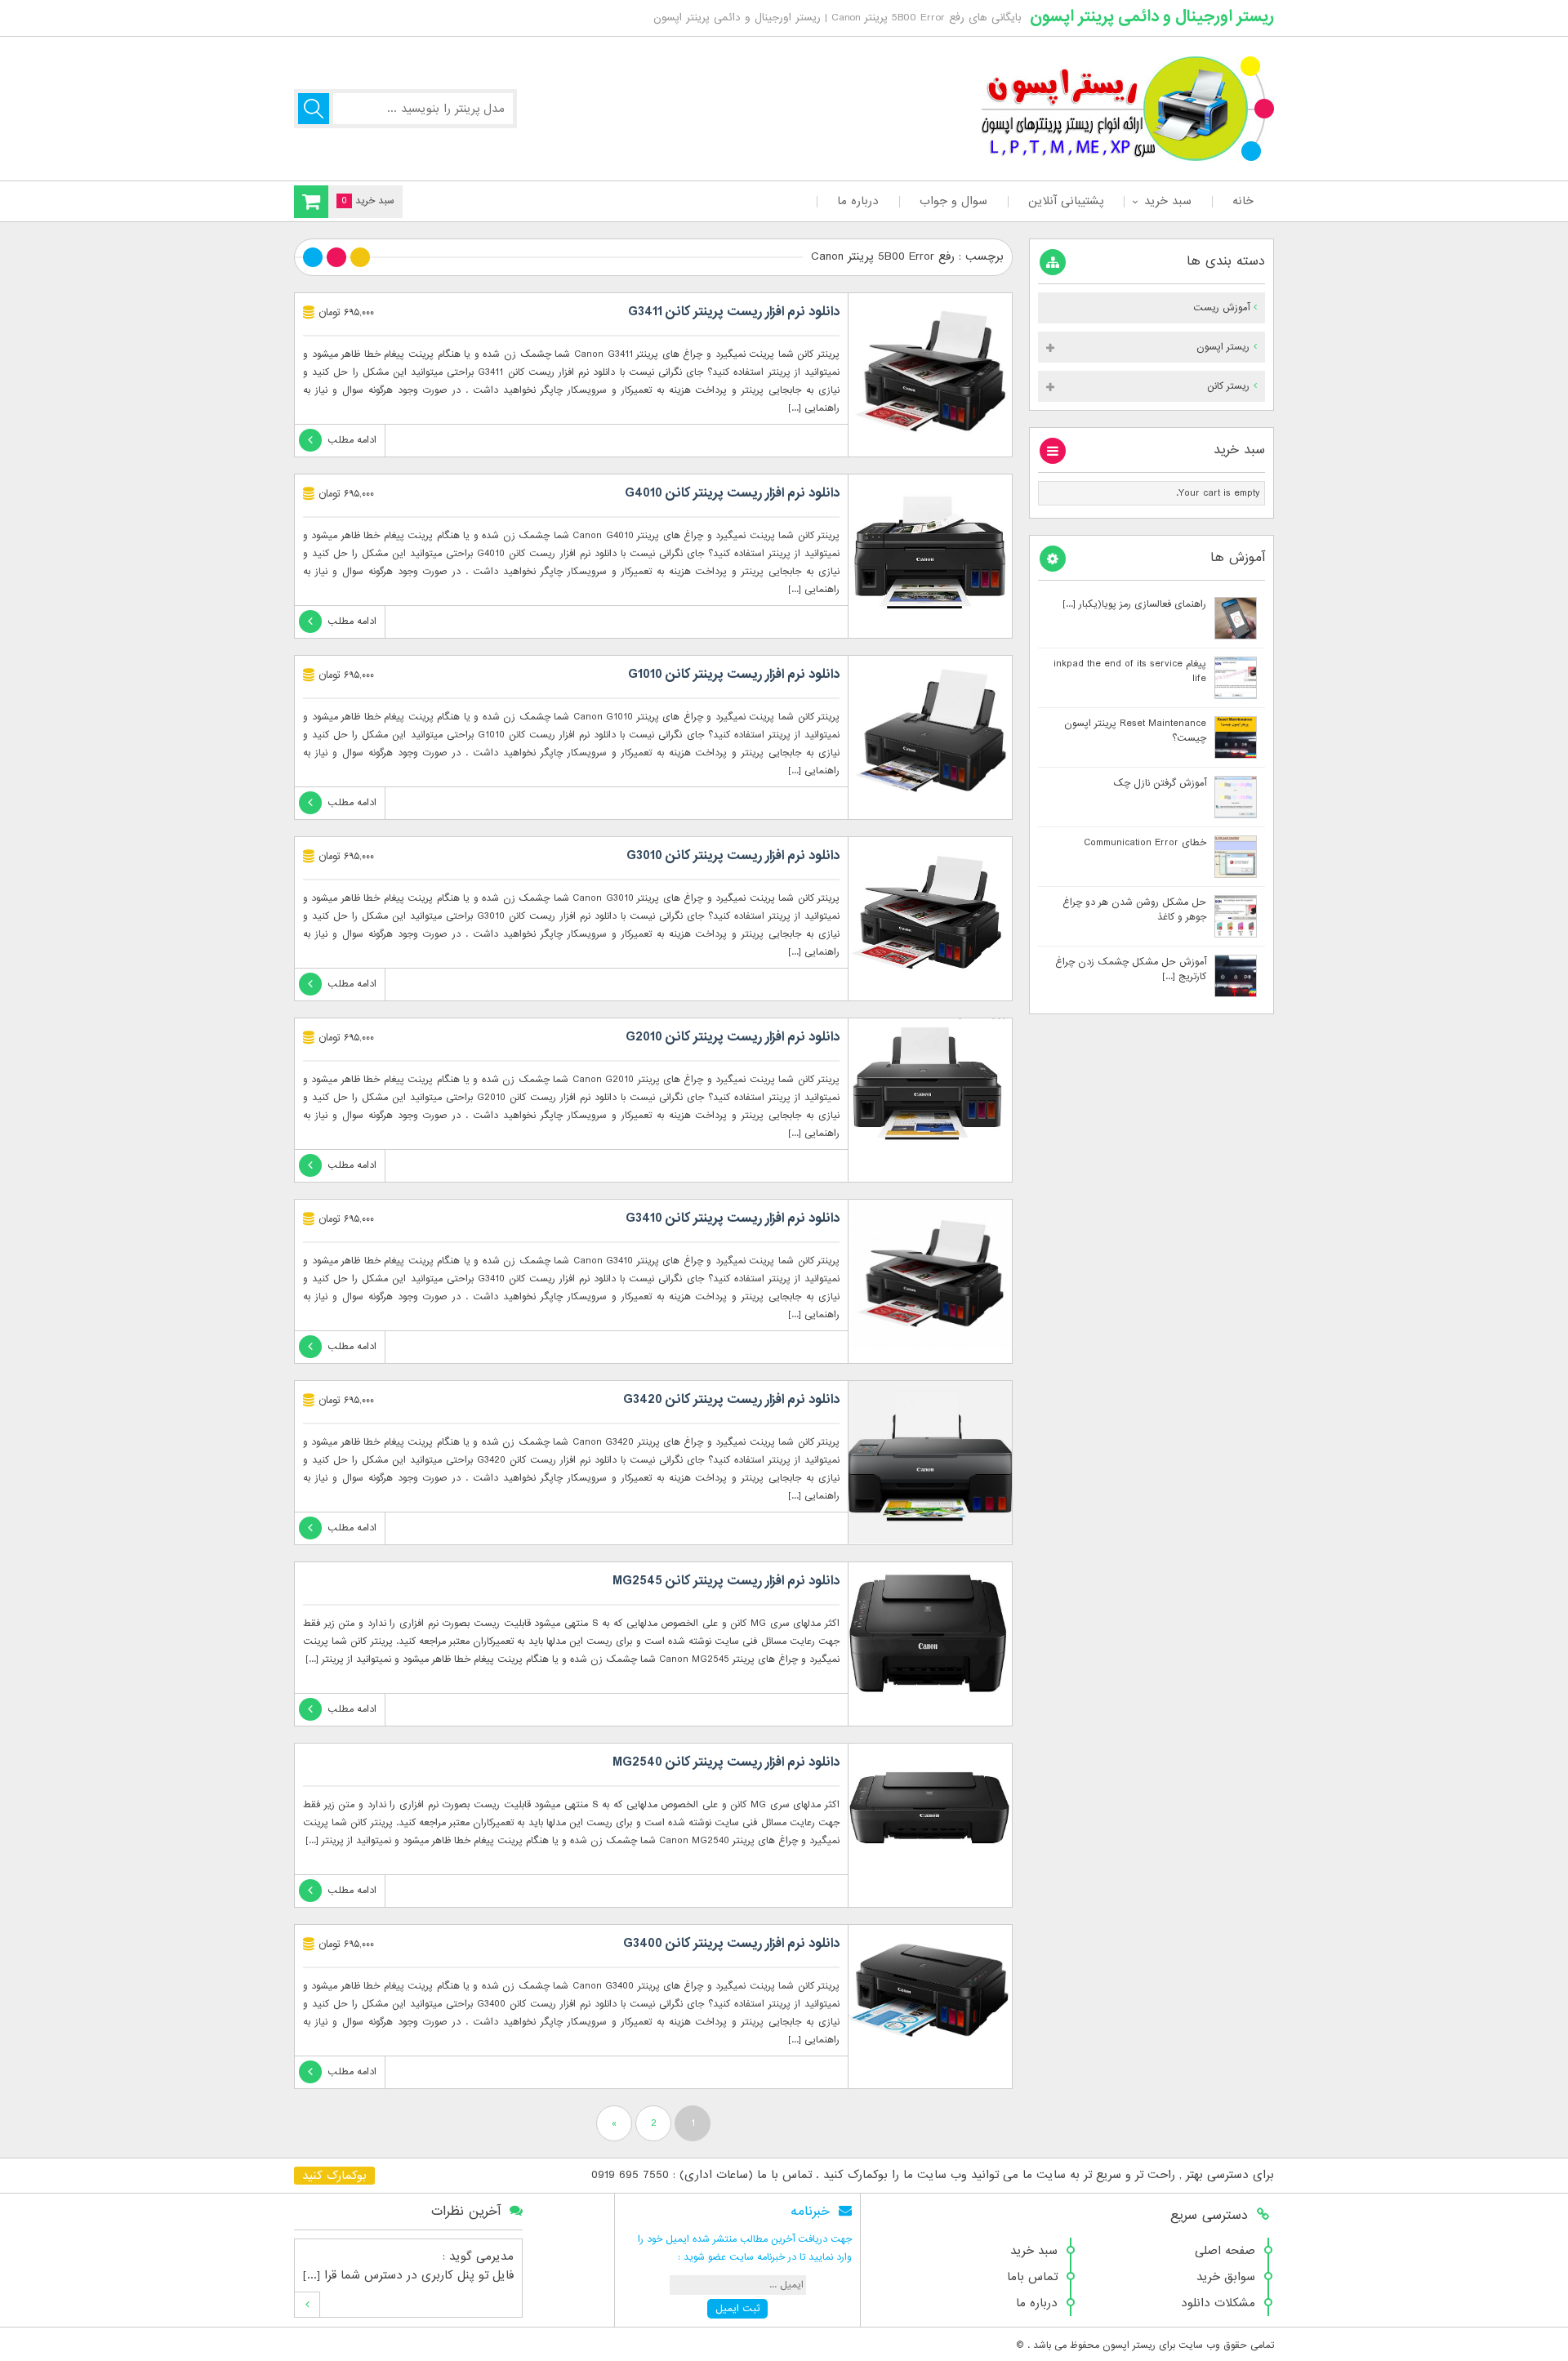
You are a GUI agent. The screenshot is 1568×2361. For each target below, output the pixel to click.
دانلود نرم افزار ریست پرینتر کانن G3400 (731, 1944)
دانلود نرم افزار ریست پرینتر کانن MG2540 (726, 1762)
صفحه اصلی (1225, 2251)
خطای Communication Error (1145, 843)
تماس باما (1032, 2277)
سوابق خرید (1226, 2277)
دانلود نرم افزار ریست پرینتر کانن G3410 (733, 1218)
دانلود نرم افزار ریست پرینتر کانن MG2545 (726, 1581)
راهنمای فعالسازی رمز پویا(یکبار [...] (1134, 604)
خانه (1243, 201)
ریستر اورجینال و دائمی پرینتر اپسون (1152, 16)
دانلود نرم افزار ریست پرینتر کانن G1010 (734, 675)
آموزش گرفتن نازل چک (1160, 783)
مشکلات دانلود (1218, 2303)
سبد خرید (1168, 201)
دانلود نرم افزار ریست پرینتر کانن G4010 (732, 493)
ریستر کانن (1228, 386)
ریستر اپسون (1223, 347)
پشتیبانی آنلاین (1066, 201)
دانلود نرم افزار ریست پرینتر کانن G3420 (731, 1400)
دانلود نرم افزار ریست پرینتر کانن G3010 (733, 856)
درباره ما (858, 201)
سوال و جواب (953, 201)
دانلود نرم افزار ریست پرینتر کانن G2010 (733, 1037)
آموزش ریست (1221, 308)
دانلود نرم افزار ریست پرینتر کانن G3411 (734, 312)
